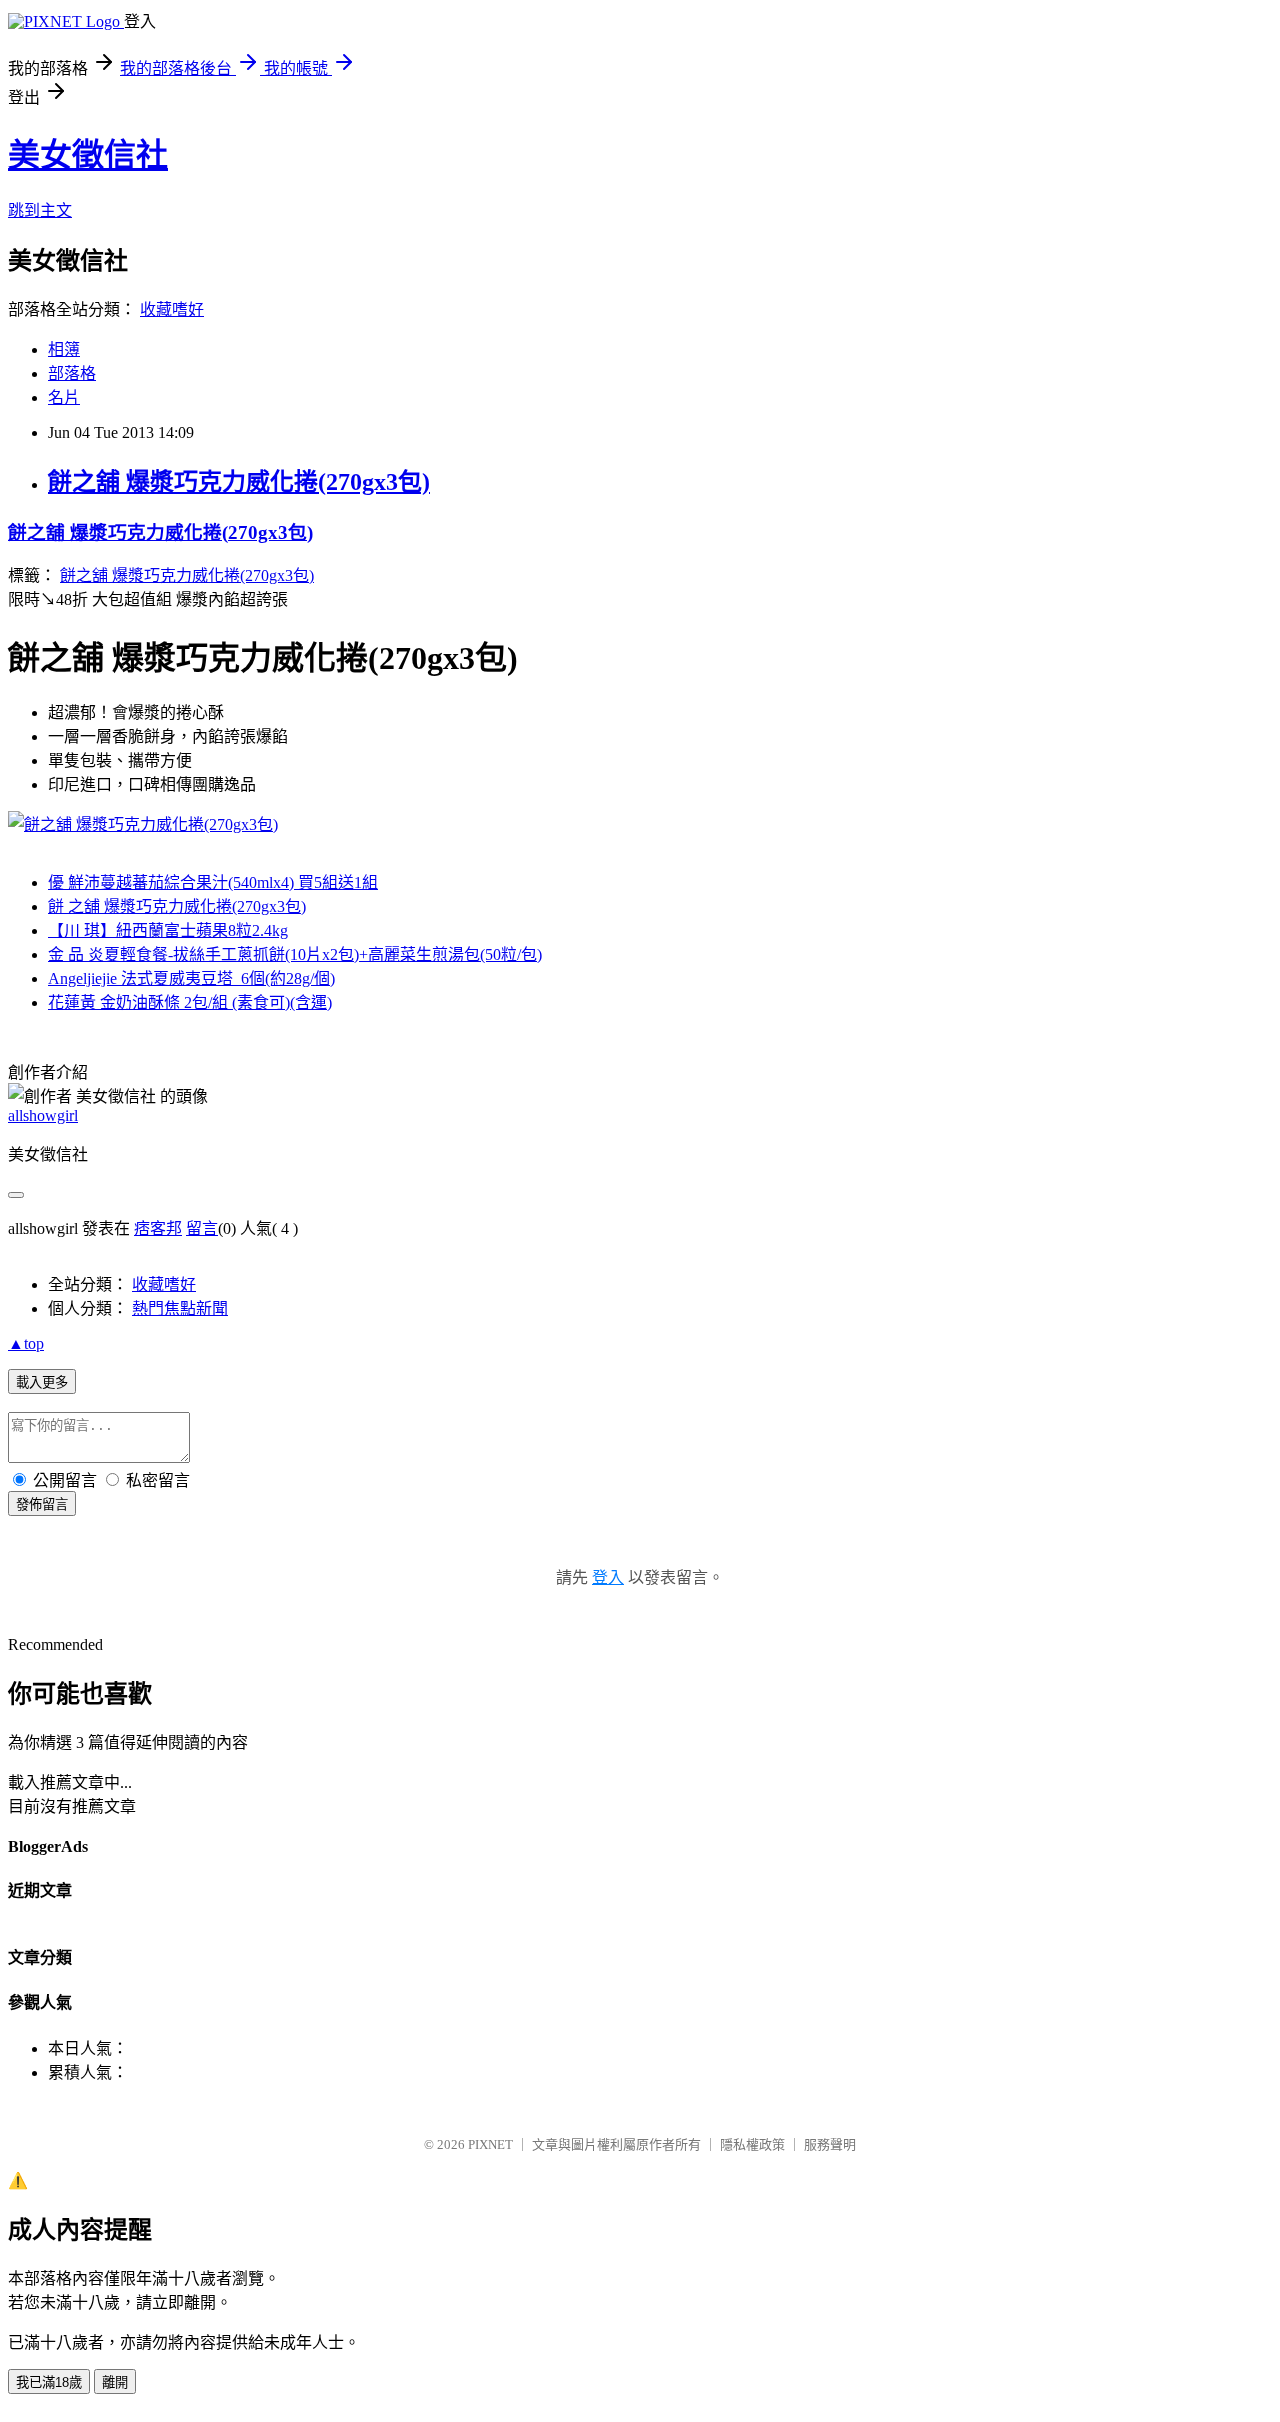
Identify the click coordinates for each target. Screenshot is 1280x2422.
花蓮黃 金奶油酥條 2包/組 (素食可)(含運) (190, 1002)
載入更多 (42, 1382)
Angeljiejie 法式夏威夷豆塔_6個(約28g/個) (191, 978)
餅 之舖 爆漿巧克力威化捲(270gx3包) (177, 906)
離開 (115, 2382)
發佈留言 (42, 1504)
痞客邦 (158, 1228)
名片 (64, 397)
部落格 (72, 373)
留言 (202, 1228)
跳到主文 (40, 210)
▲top (26, 1343)
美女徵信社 (88, 155)
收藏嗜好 (172, 309)
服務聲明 (830, 2144)
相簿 (64, 349)
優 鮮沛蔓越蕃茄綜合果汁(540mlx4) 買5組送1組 (213, 882)
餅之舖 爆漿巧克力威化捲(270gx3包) (239, 482)
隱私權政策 (752, 2144)
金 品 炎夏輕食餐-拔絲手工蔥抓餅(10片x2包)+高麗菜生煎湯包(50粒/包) (295, 954)
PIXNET (490, 2144)
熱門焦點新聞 (180, 1308)
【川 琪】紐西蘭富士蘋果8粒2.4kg (168, 930)
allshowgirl (43, 1115)
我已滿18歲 (49, 2382)
